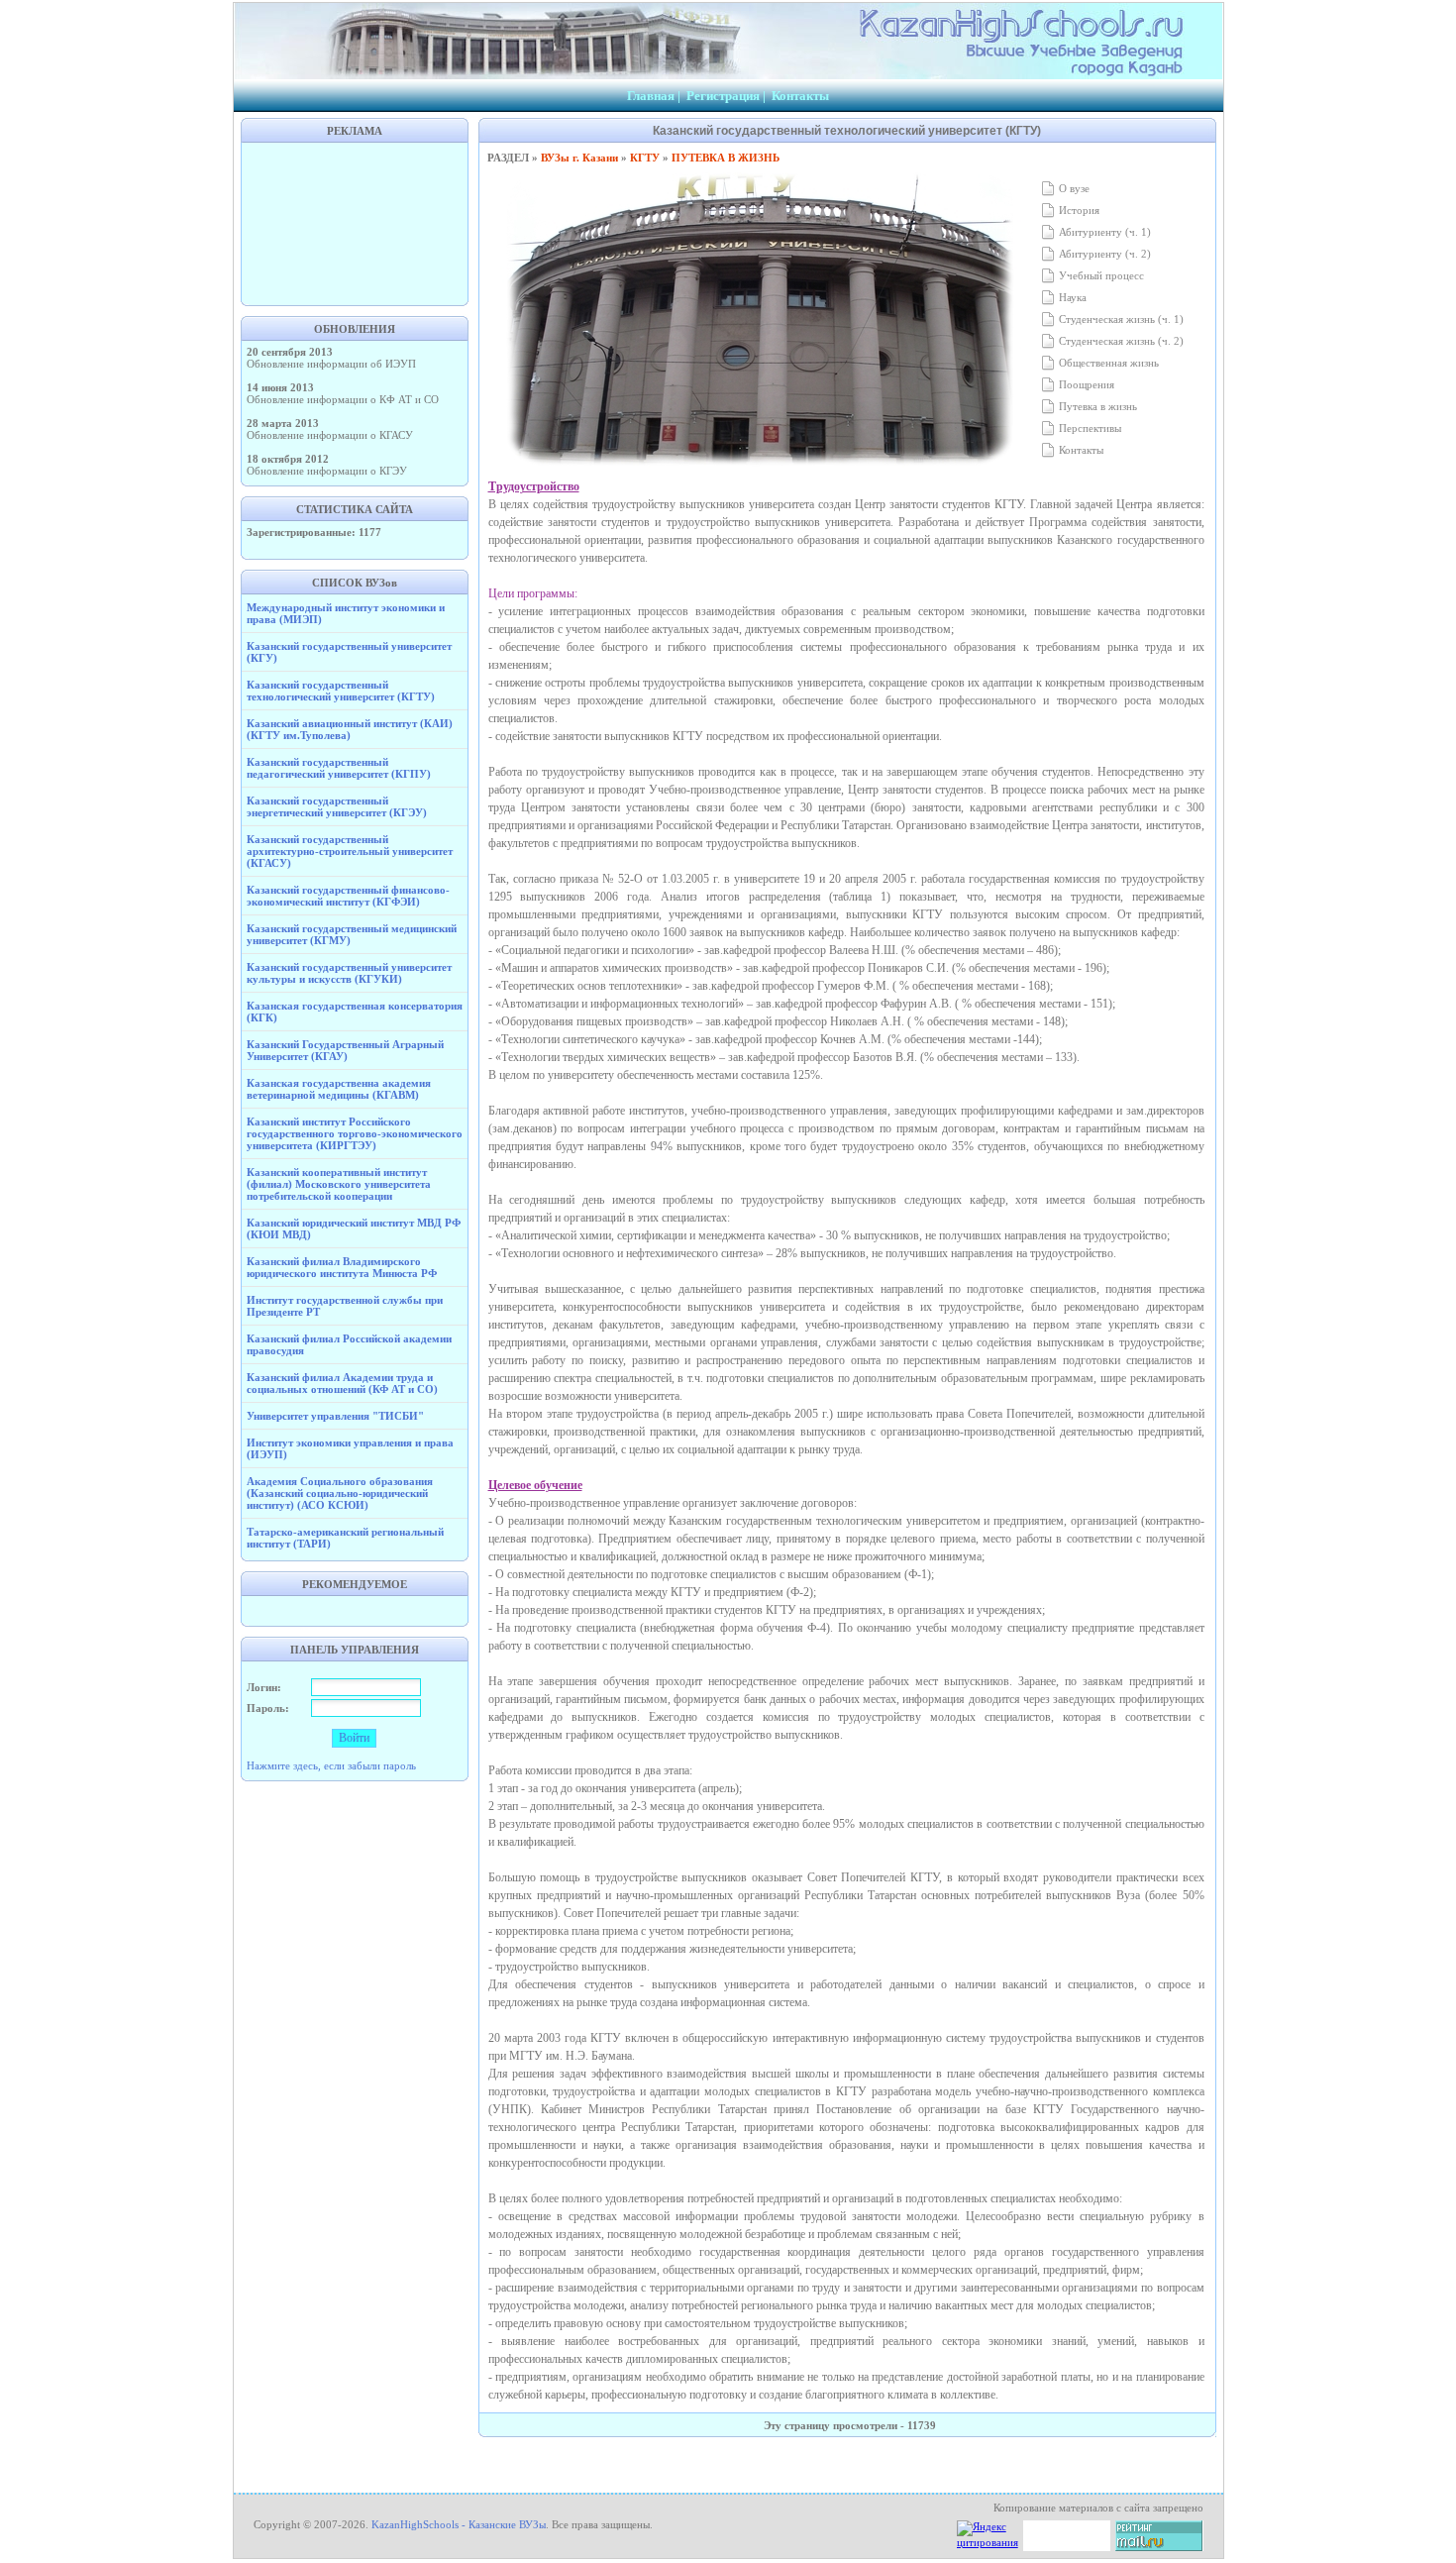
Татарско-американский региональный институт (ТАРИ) (345, 1538)
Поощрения (1085, 384)
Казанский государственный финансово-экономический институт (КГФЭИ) (348, 896)
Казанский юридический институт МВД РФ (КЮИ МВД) (354, 1228)
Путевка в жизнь (1096, 406)
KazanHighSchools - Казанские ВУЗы (459, 2524)
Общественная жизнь (1107, 363)
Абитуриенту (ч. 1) (1103, 232)
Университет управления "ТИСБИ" (335, 1416)
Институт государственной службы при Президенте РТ (345, 1306)
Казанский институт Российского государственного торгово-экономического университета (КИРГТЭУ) (355, 1133)
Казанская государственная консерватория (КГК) (355, 1012)
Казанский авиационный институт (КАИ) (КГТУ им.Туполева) (350, 729)
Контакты (800, 96)
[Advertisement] (355, 222)
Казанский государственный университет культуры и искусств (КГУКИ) (349, 973)
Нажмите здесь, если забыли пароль (331, 1765)
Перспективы (1089, 428)
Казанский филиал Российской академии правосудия (349, 1344)
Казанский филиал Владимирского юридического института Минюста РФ (342, 1267)
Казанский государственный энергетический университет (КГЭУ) (337, 806)
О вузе (1073, 188)
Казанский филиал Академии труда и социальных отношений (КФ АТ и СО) (342, 1383)
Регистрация (723, 96)
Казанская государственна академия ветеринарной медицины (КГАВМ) (339, 1089)
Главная (651, 96)
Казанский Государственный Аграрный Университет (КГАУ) (345, 1050)
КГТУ (645, 158)
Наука (1071, 297)
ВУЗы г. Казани (579, 158)
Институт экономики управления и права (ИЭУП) (350, 1448)
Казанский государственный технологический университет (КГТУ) (341, 691)
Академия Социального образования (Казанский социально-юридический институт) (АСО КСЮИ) (340, 1493)
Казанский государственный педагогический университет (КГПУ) (339, 768)
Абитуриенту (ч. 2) (1103, 254)
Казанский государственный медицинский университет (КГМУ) (352, 934)
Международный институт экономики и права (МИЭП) (346, 613)
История (1078, 210)
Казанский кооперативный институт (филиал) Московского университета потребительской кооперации (339, 1184)
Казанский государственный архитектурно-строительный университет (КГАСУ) (350, 851)
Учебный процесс (1100, 275)
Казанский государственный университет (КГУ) (349, 652)
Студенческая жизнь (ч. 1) (1120, 319)
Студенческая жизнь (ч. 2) (1120, 341)
